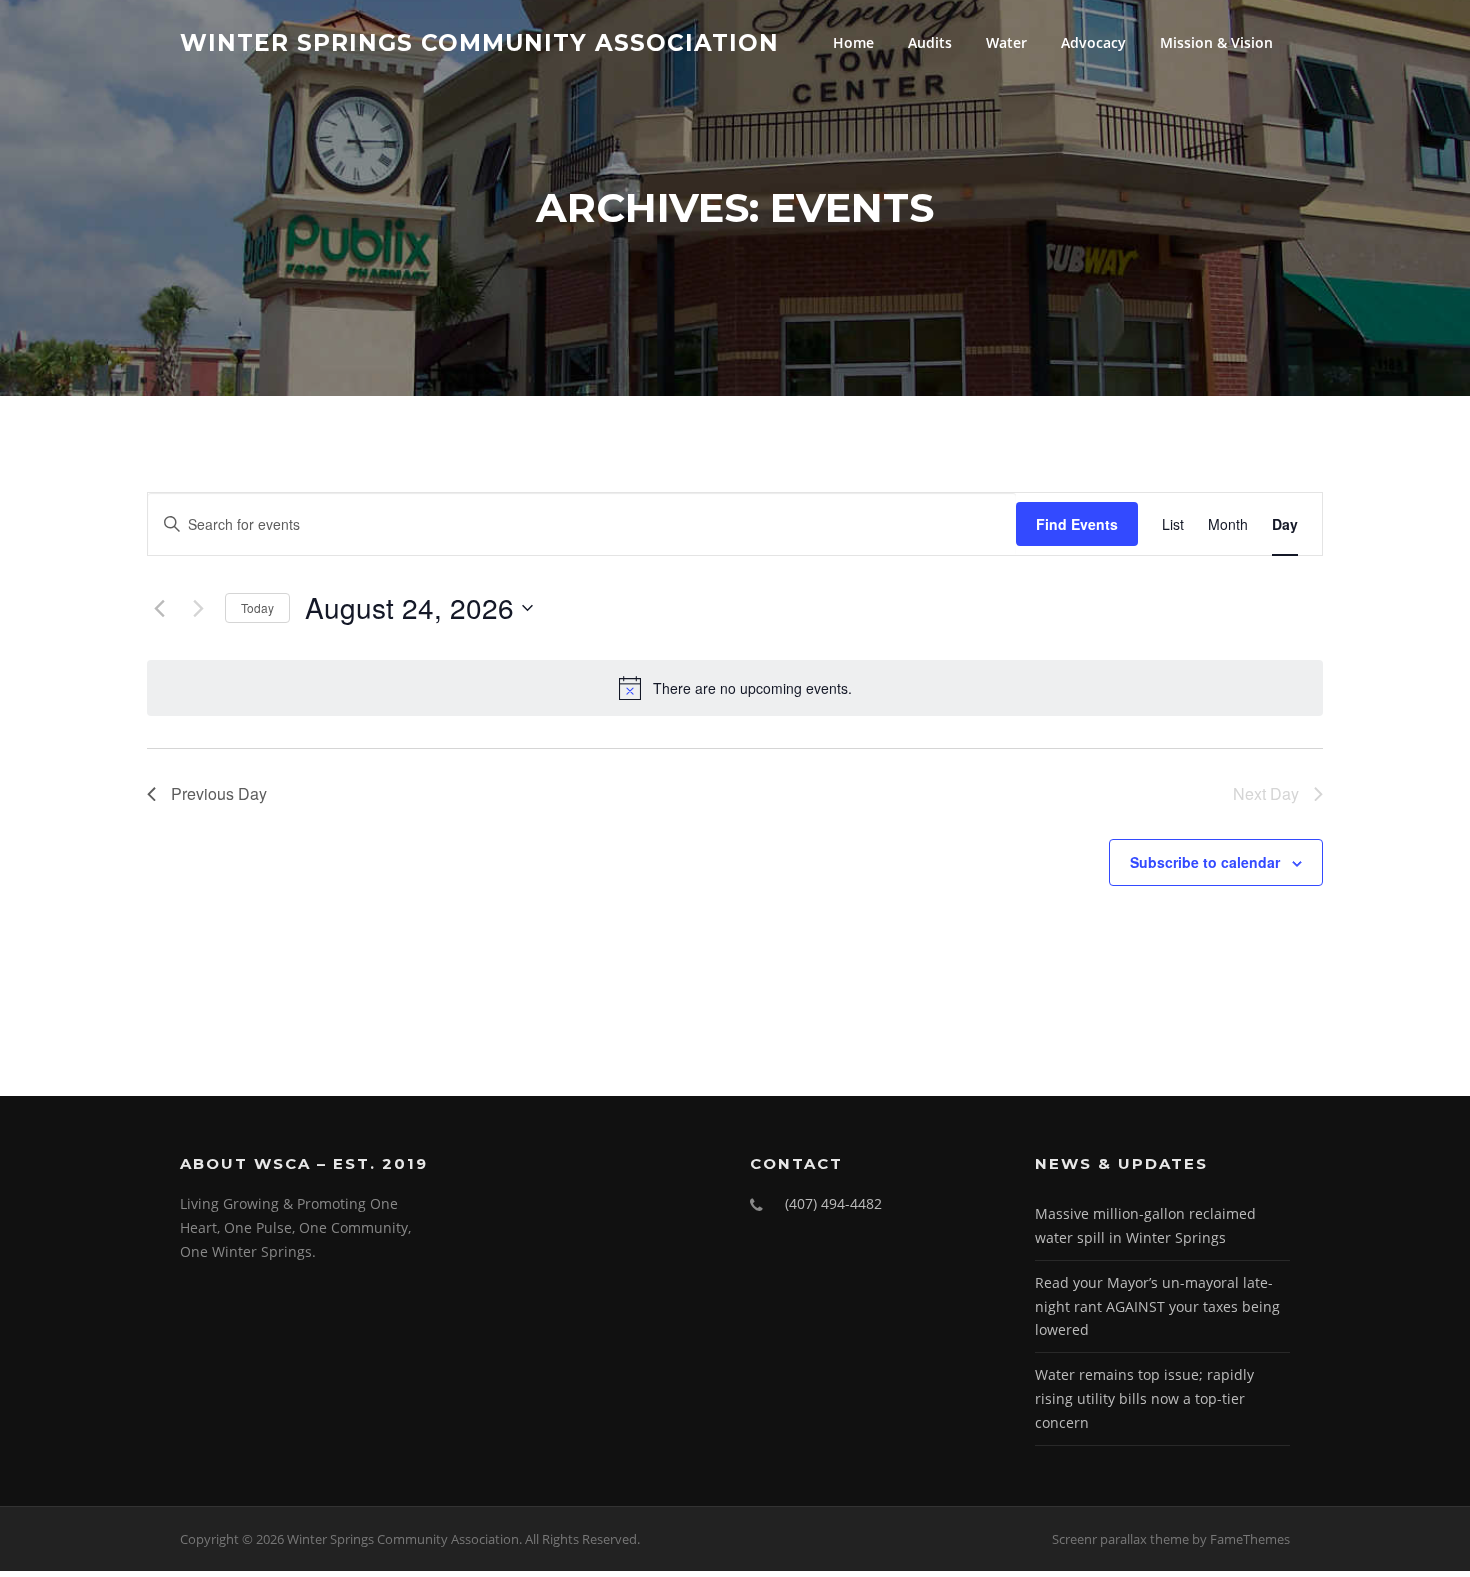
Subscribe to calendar (1205, 862)
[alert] (735, 688)
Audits (930, 42)
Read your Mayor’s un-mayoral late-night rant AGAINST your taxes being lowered (1157, 1306)
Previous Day (219, 793)
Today (257, 607)
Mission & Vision (1216, 42)
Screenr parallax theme (1120, 1539)
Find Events (1077, 524)
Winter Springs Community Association (479, 42)
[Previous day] (159, 608)
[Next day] (198, 608)
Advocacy (1093, 42)
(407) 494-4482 (833, 1203)
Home (853, 42)
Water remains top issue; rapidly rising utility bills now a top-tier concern (1144, 1398)
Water (1006, 42)
